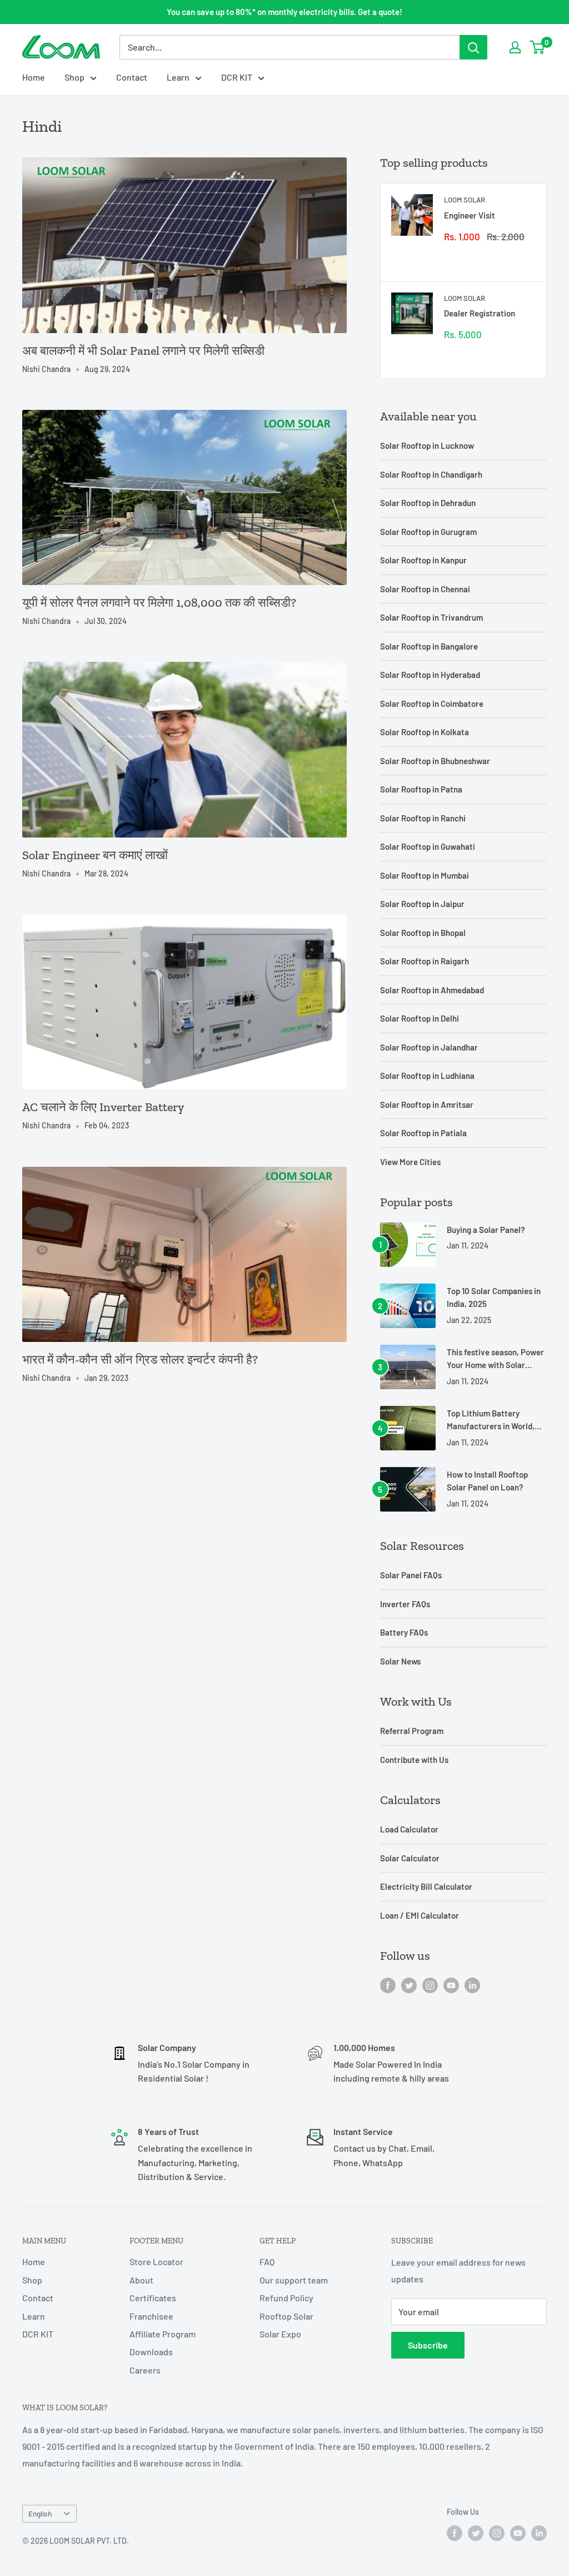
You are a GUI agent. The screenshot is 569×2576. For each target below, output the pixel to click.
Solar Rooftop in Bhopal (423, 933)
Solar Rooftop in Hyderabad (430, 675)
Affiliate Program (163, 2334)
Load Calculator (409, 1829)
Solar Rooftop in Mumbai (425, 875)
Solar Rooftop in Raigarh (425, 961)
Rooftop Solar (286, 2316)
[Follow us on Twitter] (409, 1985)
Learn (178, 77)
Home (34, 77)
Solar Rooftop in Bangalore (429, 646)
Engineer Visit (470, 215)
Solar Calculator (410, 1858)
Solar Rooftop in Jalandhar (429, 1047)
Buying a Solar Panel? (486, 1230)
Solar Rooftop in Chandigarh (431, 474)
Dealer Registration (480, 313)
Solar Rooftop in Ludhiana (427, 1076)
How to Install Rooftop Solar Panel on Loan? (487, 1481)
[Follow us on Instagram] (430, 1985)
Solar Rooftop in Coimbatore (432, 704)
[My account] (515, 47)
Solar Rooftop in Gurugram (428, 532)
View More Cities (410, 1162)
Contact (132, 77)
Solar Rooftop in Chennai (425, 589)
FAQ (267, 2262)
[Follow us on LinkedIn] (472, 1985)
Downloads (151, 2352)
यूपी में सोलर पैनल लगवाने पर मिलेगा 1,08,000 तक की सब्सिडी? (159, 603)
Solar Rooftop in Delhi (420, 1018)
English (40, 2513)
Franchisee (151, 2316)
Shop (74, 77)
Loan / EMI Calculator (420, 1915)
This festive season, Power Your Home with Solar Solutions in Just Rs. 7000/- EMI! (495, 1359)
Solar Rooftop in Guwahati (428, 846)
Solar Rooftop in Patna (421, 789)
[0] (538, 47)
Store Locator (156, 2262)
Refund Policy (286, 2298)
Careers (145, 2370)
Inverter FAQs (405, 1604)
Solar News (400, 1661)
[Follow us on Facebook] (388, 1985)
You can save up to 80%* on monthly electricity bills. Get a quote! (284, 12)
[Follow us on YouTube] (451, 1985)
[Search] (473, 47)
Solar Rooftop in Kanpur (423, 560)
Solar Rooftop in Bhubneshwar (435, 761)
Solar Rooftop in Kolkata (425, 732)
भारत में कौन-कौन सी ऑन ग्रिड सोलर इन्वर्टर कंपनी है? (140, 1359)
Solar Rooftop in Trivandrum (431, 617)
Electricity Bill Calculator (426, 1886)
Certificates (153, 2298)
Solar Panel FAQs (411, 1575)
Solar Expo (280, 2334)
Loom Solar (465, 200)
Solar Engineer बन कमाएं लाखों (95, 855)
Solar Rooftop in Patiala (423, 1133)
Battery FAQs (404, 1632)
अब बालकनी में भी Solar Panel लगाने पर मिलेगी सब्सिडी (143, 351)
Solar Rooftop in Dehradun (428, 503)
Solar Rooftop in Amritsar (427, 1104)
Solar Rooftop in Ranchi (423, 818)
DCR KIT (237, 77)
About (141, 2280)
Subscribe (428, 2345)
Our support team (294, 2280)
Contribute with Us (414, 1760)
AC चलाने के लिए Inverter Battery (103, 1107)
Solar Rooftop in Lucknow (427, 445)
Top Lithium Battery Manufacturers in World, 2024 (491, 1421)
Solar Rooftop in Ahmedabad (432, 990)
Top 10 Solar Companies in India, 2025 (494, 1297)
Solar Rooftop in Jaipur (422, 904)
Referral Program (412, 1731)
